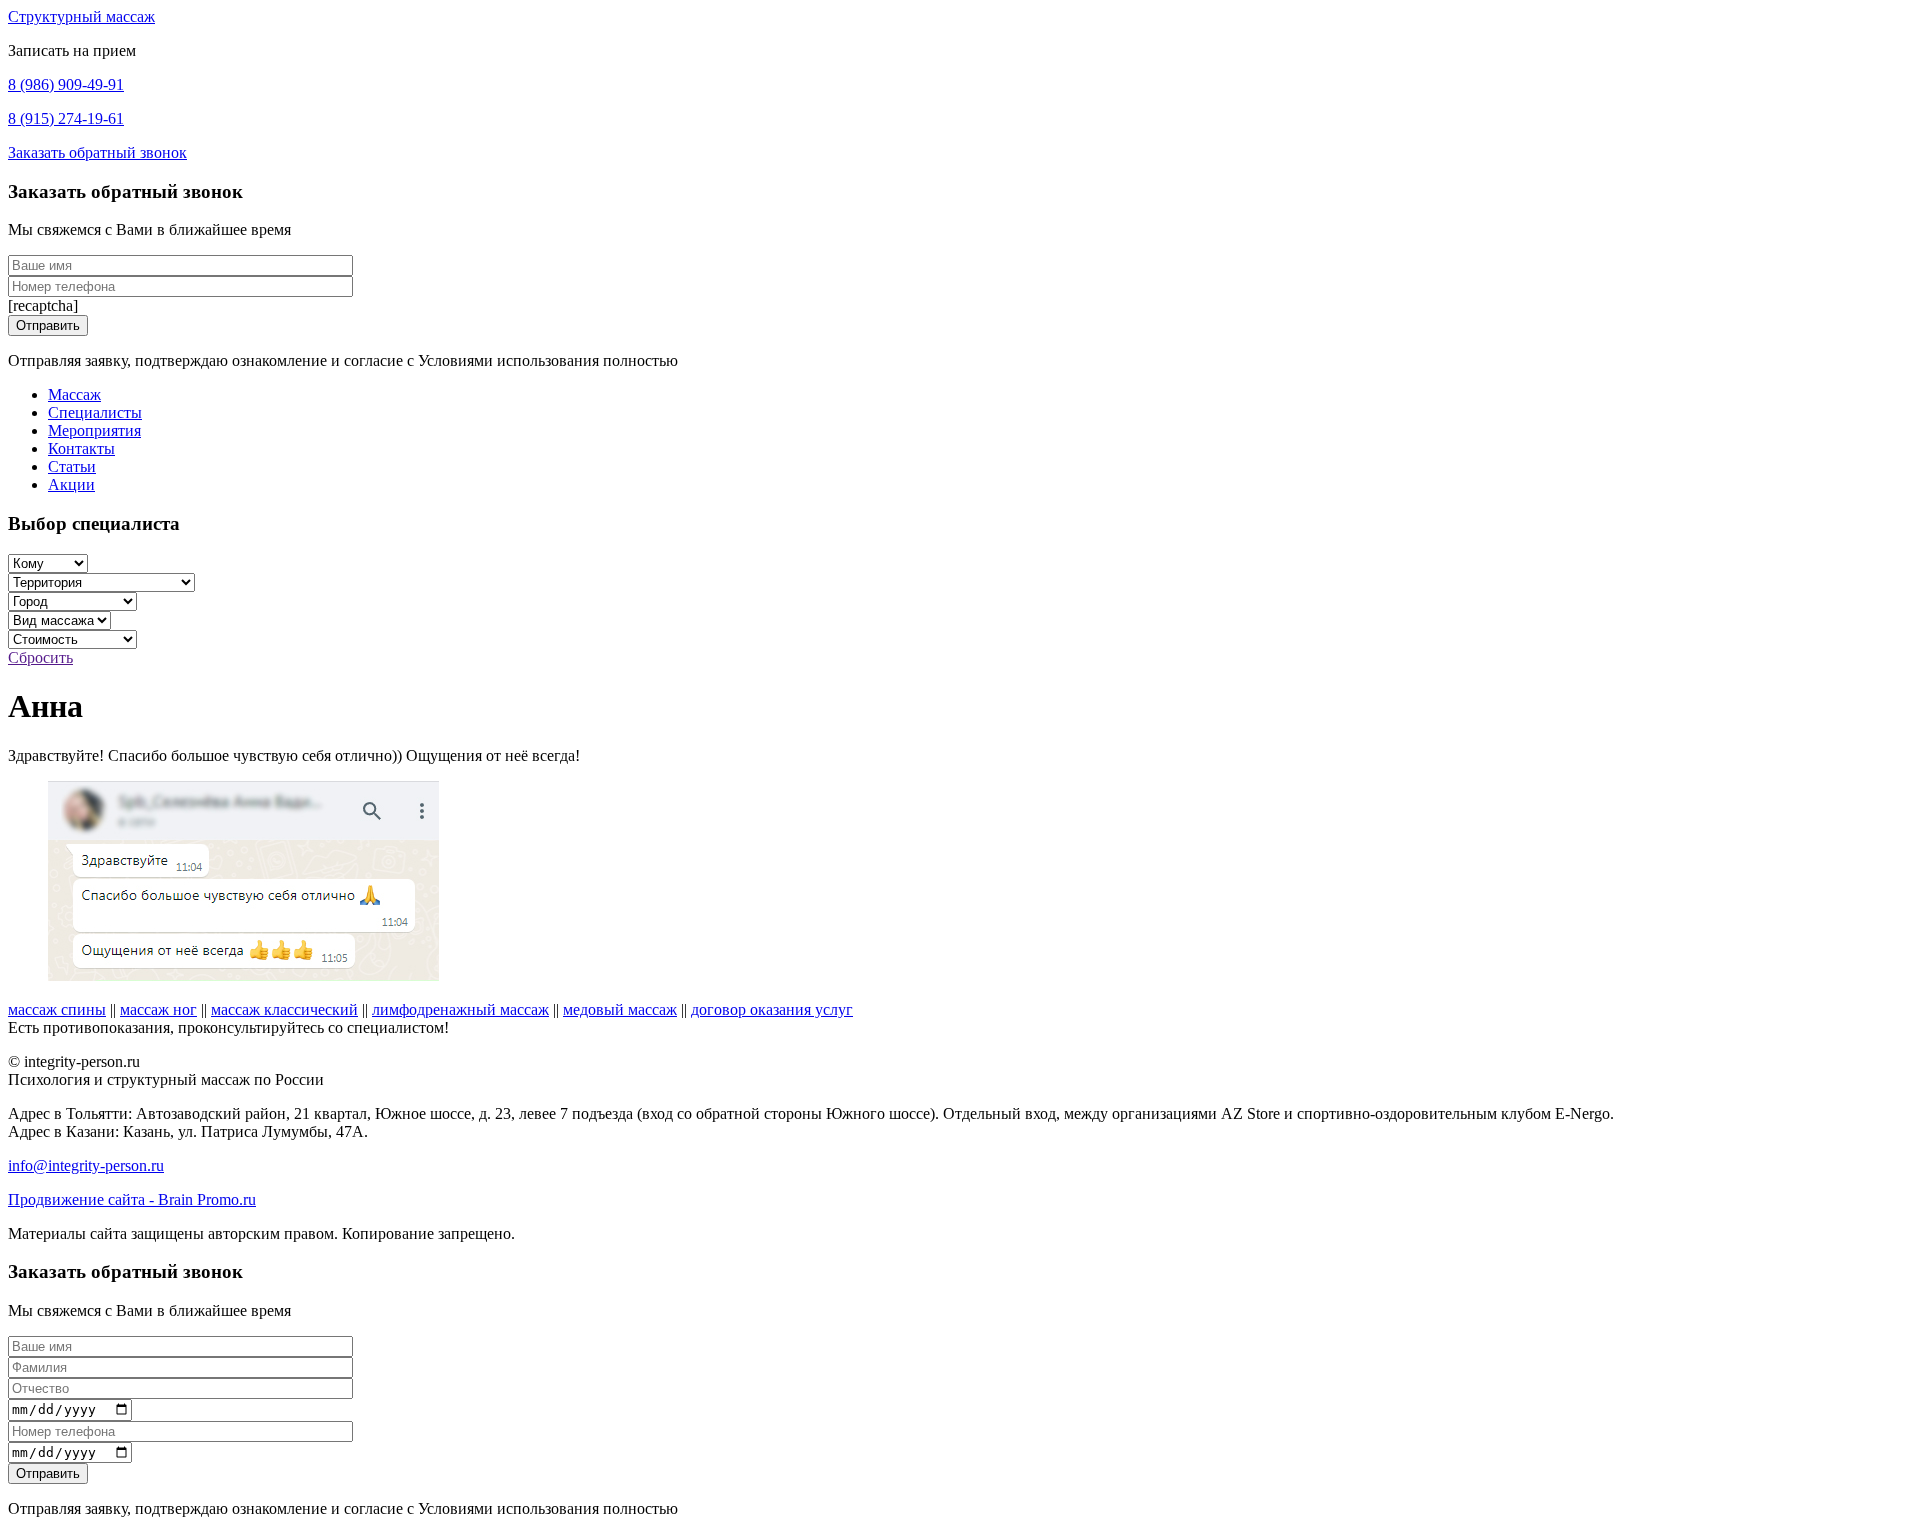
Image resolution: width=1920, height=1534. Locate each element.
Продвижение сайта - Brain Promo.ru (132, 1199)
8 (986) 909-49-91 (66, 84)
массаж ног (158, 1009)
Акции (71, 484)
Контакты (81, 448)
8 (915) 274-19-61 (66, 118)
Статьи (72, 466)
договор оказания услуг (772, 1009)
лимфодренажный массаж (460, 1009)
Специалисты (95, 412)
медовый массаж (620, 1009)
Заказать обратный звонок (97, 152)
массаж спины (57, 1009)
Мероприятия (94, 430)
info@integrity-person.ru (86, 1165)
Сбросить (40, 657)
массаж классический (284, 1009)
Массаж (74, 394)
